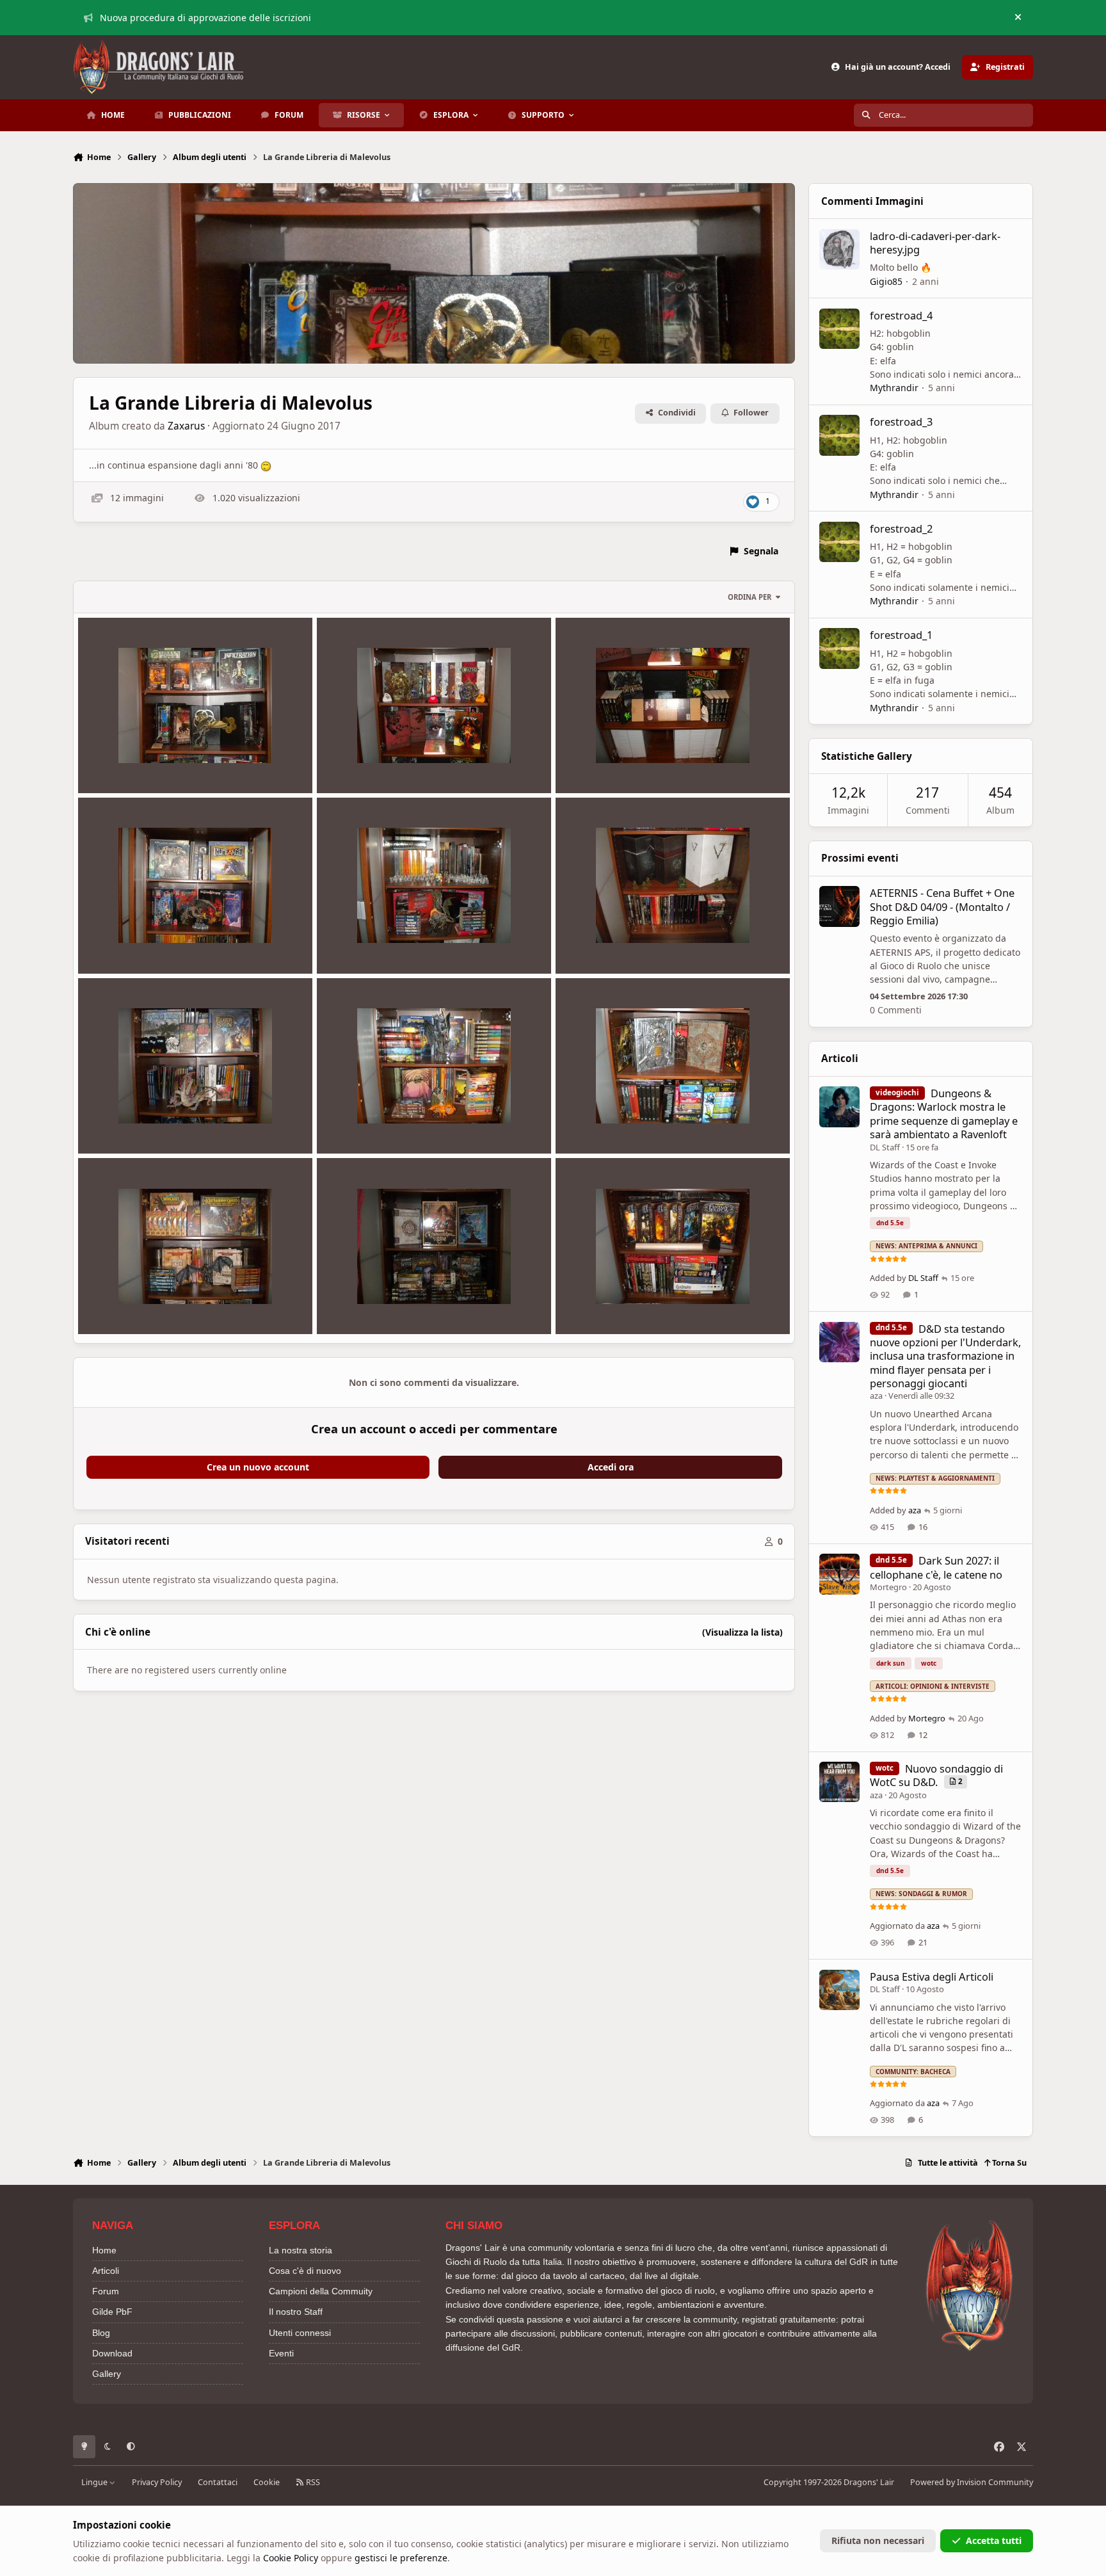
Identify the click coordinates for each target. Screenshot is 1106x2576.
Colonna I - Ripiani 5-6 (613, 763)
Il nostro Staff (296, 2312)
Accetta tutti (994, 2540)
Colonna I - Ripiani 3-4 (374, 763)
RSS (312, 2482)
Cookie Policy (291, 2558)
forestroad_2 (901, 528)
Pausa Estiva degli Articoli (932, 1976)
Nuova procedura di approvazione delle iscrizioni (205, 18)
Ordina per (749, 597)
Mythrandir (894, 388)
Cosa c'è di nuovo (305, 2271)
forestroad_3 (901, 422)
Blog (101, 2333)
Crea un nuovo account (258, 1467)
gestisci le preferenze (401, 2558)
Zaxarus (186, 426)
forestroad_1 (901, 635)
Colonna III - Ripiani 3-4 (377, 1123)
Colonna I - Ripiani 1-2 (135, 763)
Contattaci (218, 2482)
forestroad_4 (901, 315)
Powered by (972, 2482)
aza (876, 1396)
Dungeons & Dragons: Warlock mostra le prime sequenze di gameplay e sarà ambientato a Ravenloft (944, 1114)
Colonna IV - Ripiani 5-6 (616, 1304)
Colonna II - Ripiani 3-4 (376, 943)
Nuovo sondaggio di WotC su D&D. (936, 1775)
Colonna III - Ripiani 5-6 (616, 1123)
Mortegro (888, 1587)
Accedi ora (611, 1467)
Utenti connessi (300, 2333)
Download (112, 2353)
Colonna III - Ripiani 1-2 (139, 1123)
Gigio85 (886, 281)
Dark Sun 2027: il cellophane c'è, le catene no (936, 1567)
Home (104, 2250)
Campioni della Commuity (321, 2291)
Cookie (267, 2482)
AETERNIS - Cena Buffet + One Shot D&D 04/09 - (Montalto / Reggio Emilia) (942, 906)
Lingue (95, 2482)
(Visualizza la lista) (742, 1632)
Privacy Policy (157, 2482)
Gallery (107, 2374)
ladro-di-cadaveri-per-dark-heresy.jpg (935, 243)
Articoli (106, 2271)
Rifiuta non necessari (878, 2540)
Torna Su (1008, 2163)
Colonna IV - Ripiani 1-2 (138, 1304)
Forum (106, 2291)
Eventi (281, 2353)
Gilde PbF (112, 2312)
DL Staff (885, 1147)
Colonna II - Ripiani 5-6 (614, 943)
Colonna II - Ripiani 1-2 (137, 943)
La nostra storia (301, 2250)
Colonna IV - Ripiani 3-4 (377, 1304)
